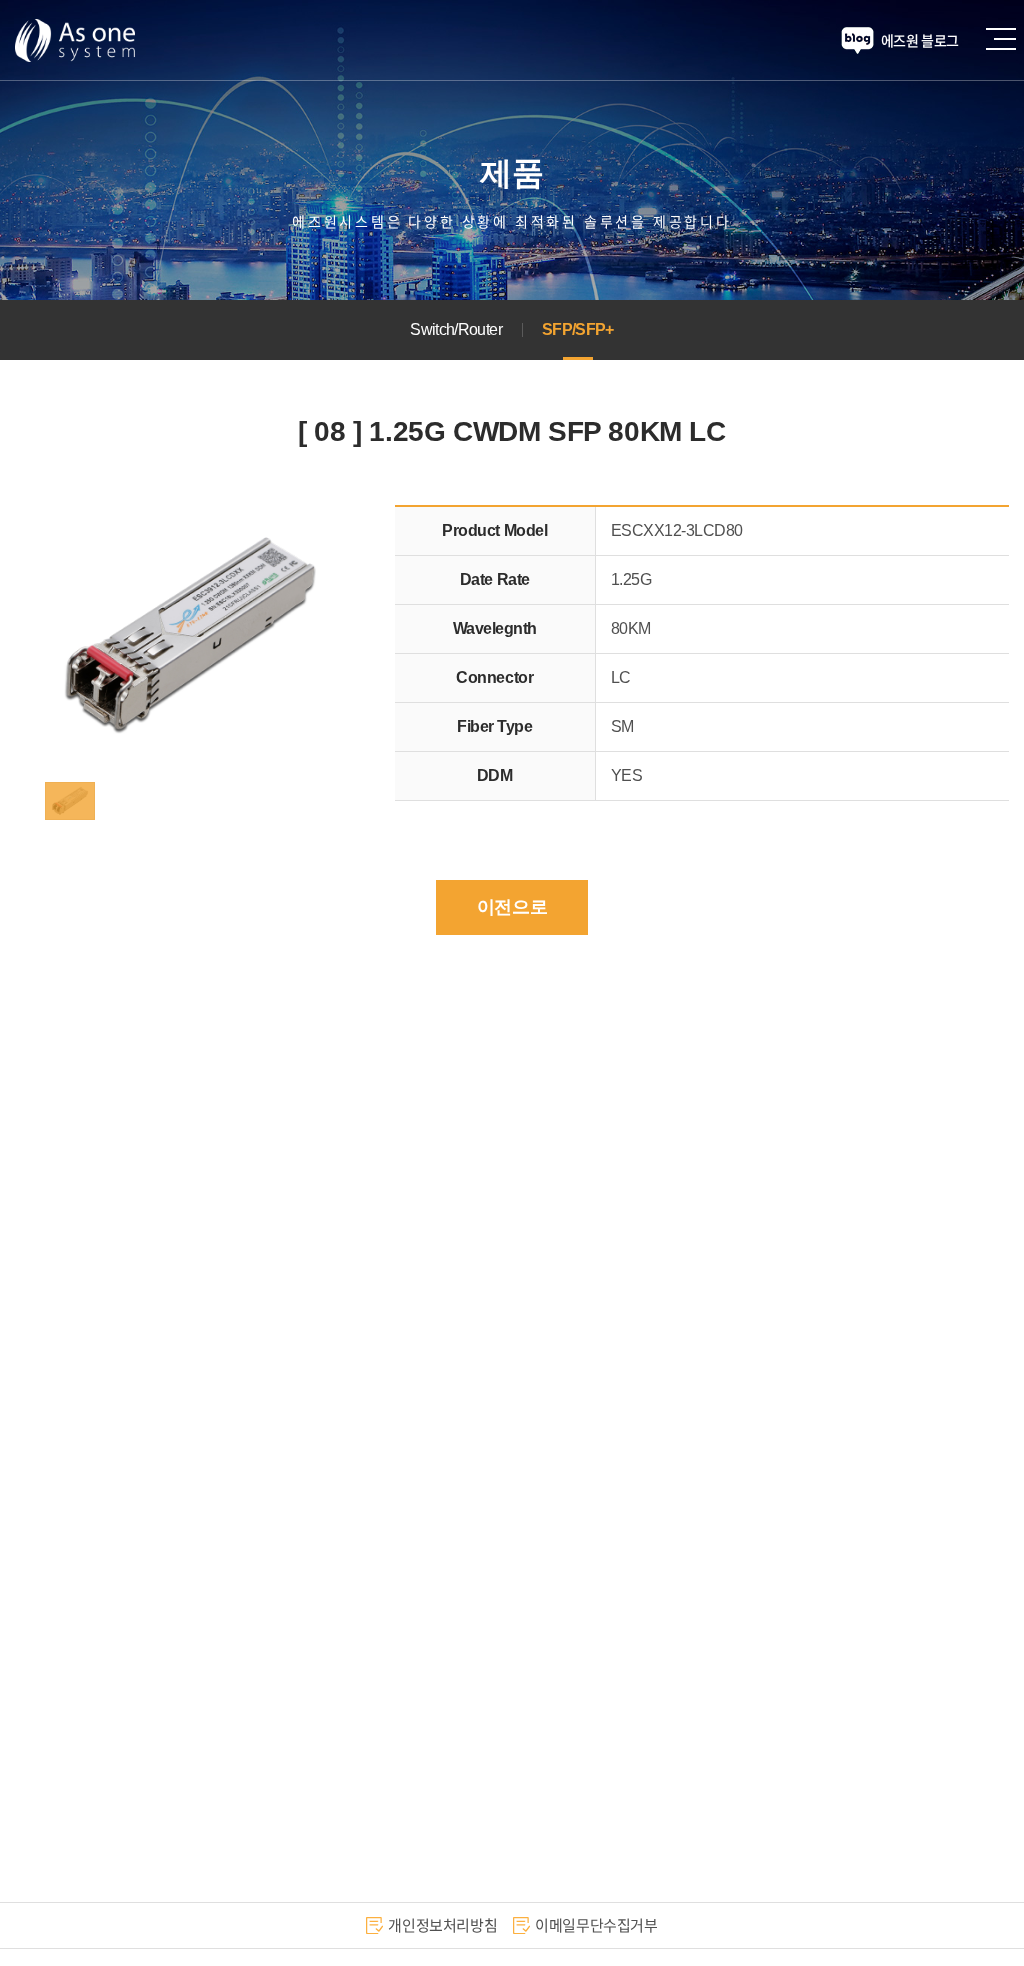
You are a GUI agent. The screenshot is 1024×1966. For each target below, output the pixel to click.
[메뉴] (1009, 37)
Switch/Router (456, 329)
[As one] (75, 40)
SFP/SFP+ (578, 329)
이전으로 (512, 907)
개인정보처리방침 (442, 1925)
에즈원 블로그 (920, 40)
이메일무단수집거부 (596, 1925)
